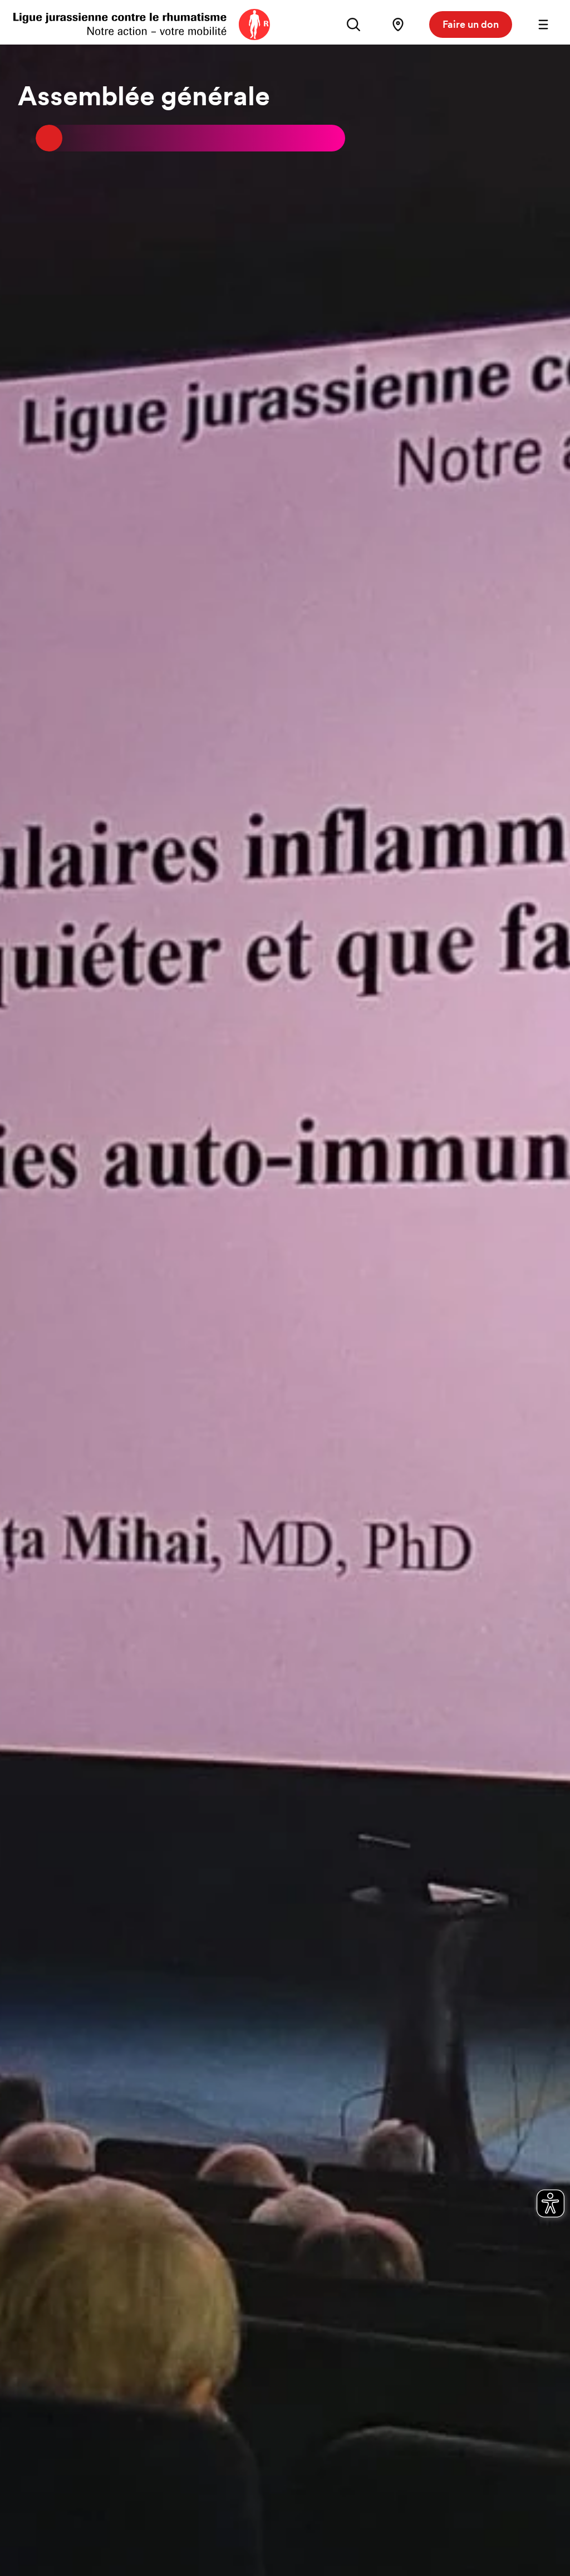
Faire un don (471, 24)
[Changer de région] (398, 25)
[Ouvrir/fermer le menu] (543, 25)
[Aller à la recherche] (353, 25)
